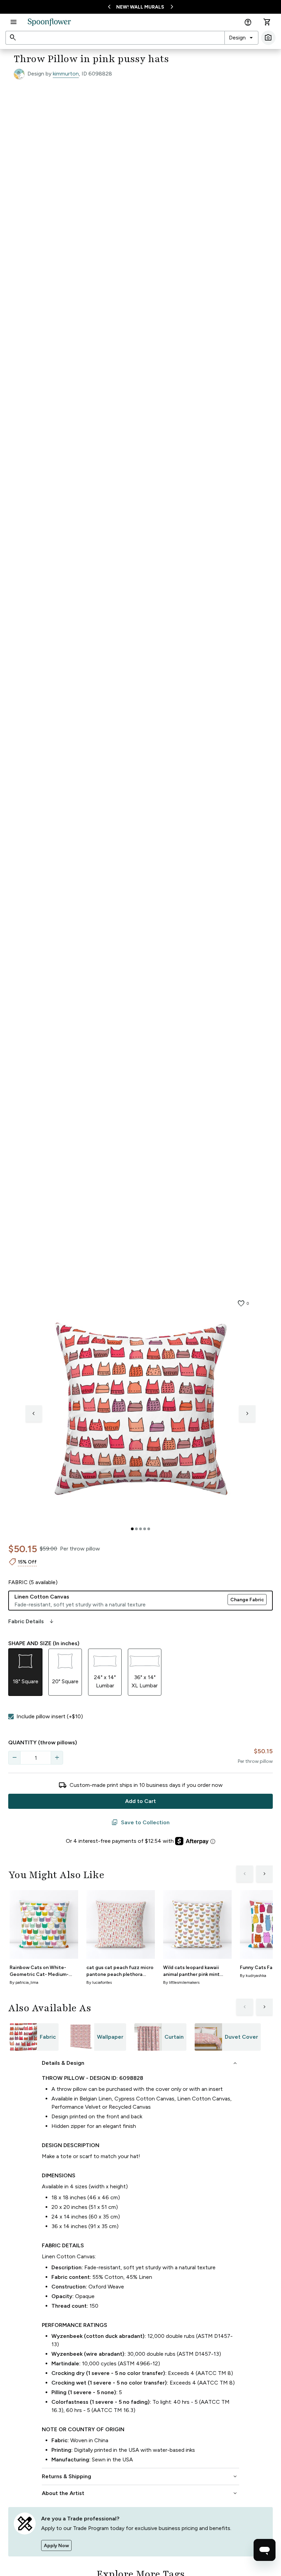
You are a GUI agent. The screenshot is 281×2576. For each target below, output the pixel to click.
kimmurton (66, 74)
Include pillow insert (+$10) (50, 1716)
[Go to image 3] (140, 1529)
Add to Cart (140, 1801)
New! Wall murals (140, 7)
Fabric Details (32, 1621)
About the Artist (140, 2493)
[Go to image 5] (149, 1529)
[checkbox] (11, 1717)
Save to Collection (140, 1823)
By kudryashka (253, 1976)
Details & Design (140, 2063)
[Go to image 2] (136, 1529)
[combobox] (241, 38)
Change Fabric (247, 1600)
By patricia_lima (24, 1982)
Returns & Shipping (140, 2477)
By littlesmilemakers (181, 1982)
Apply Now (56, 2546)
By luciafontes (99, 1982)
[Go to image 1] (132, 1529)
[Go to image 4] (145, 1529)
